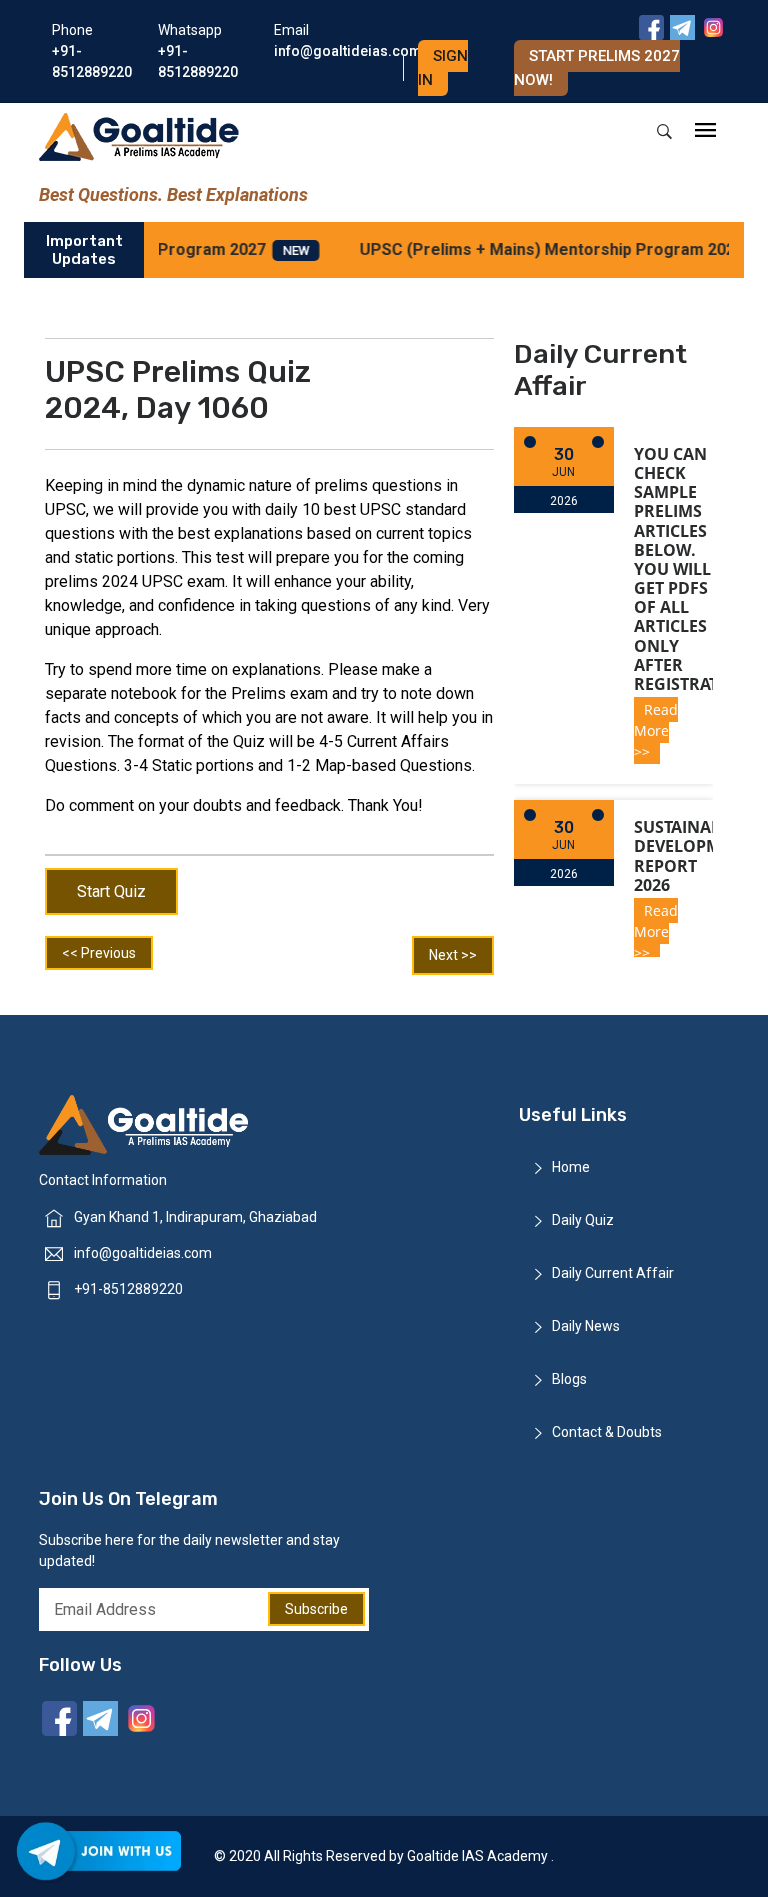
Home (571, 1167)
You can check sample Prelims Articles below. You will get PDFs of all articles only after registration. (694, 569)
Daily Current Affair (613, 1273)
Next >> (453, 955)
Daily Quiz (583, 1220)
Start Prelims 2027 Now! (597, 68)
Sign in (443, 68)
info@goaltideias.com (143, 1253)
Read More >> (656, 730)
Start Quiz (111, 891)
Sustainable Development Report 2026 (693, 856)
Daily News (586, 1326)
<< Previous (99, 953)
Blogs (569, 1379)
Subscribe (316, 1609)
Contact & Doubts (607, 1432)
